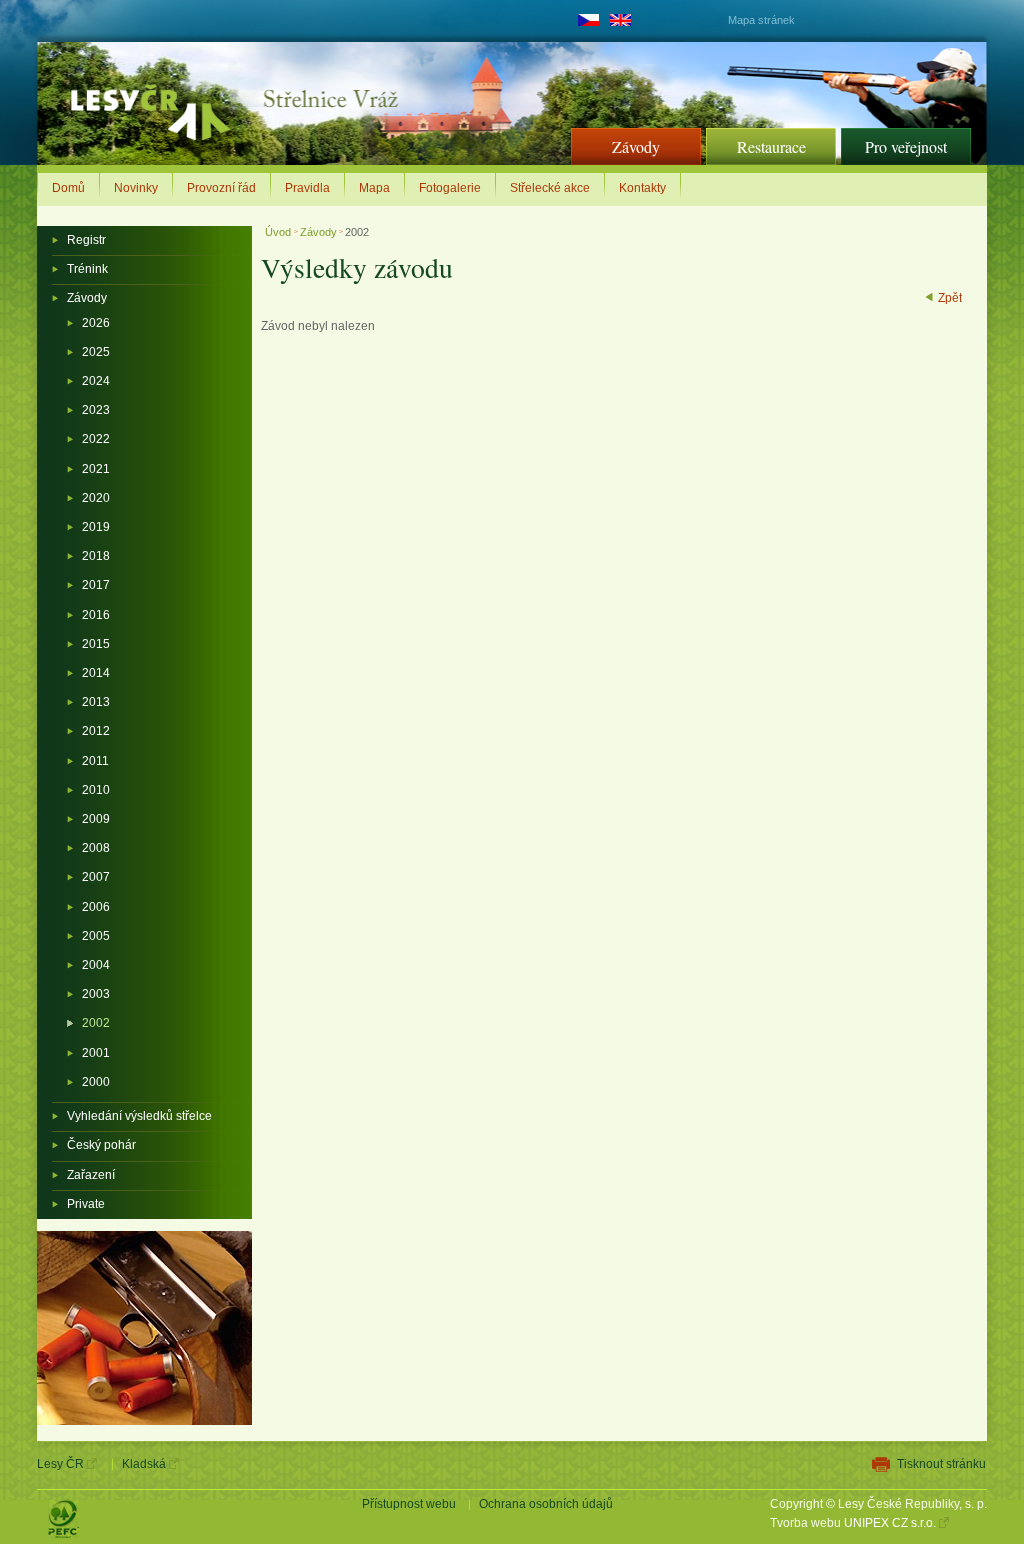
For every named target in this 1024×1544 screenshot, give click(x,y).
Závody (318, 232)
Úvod (279, 232)
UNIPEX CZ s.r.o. (890, 1523)
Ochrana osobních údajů (546, 1504)
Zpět (950, 298)
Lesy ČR (60, 1464)
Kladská (144, 1464)
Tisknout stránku (941, 1464)
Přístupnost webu (409, 1504)
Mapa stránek (761, 20)
